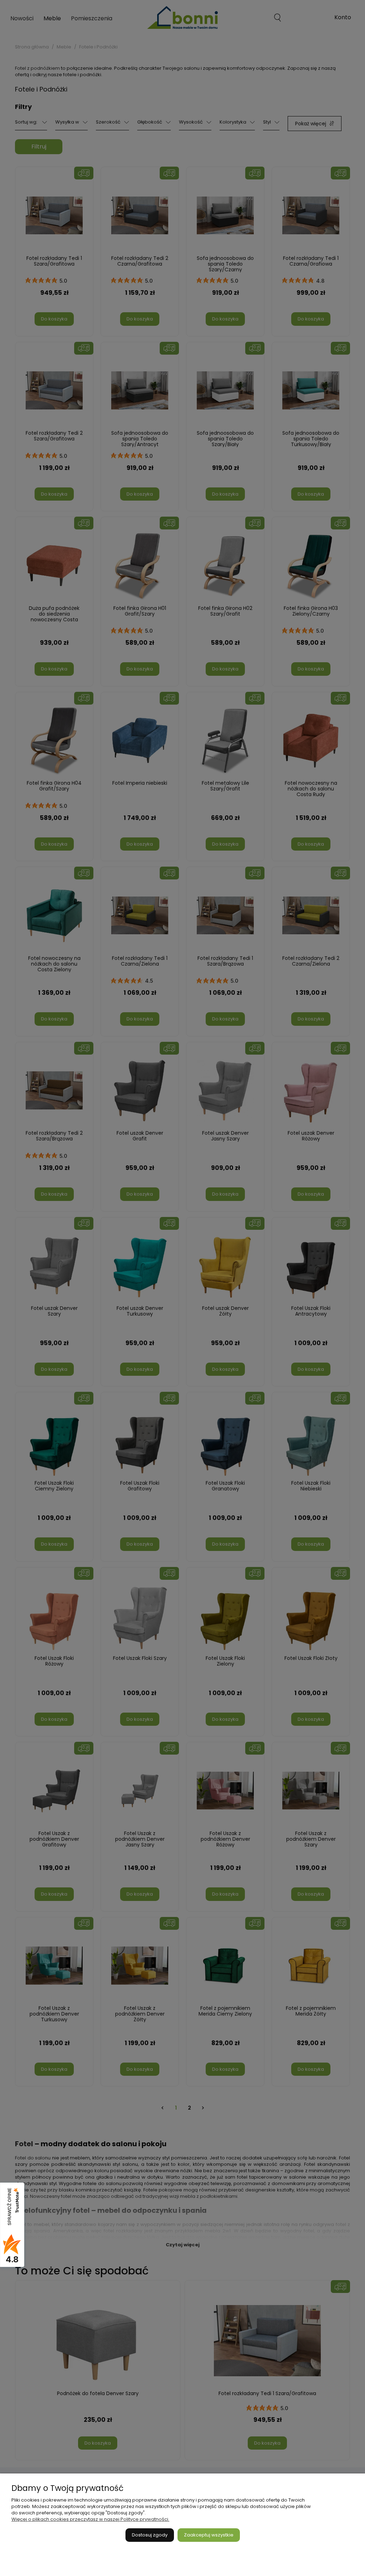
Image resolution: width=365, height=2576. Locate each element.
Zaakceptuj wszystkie (209, 2535)
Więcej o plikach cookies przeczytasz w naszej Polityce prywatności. (90, 2519)
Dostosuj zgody (150, 2535)
